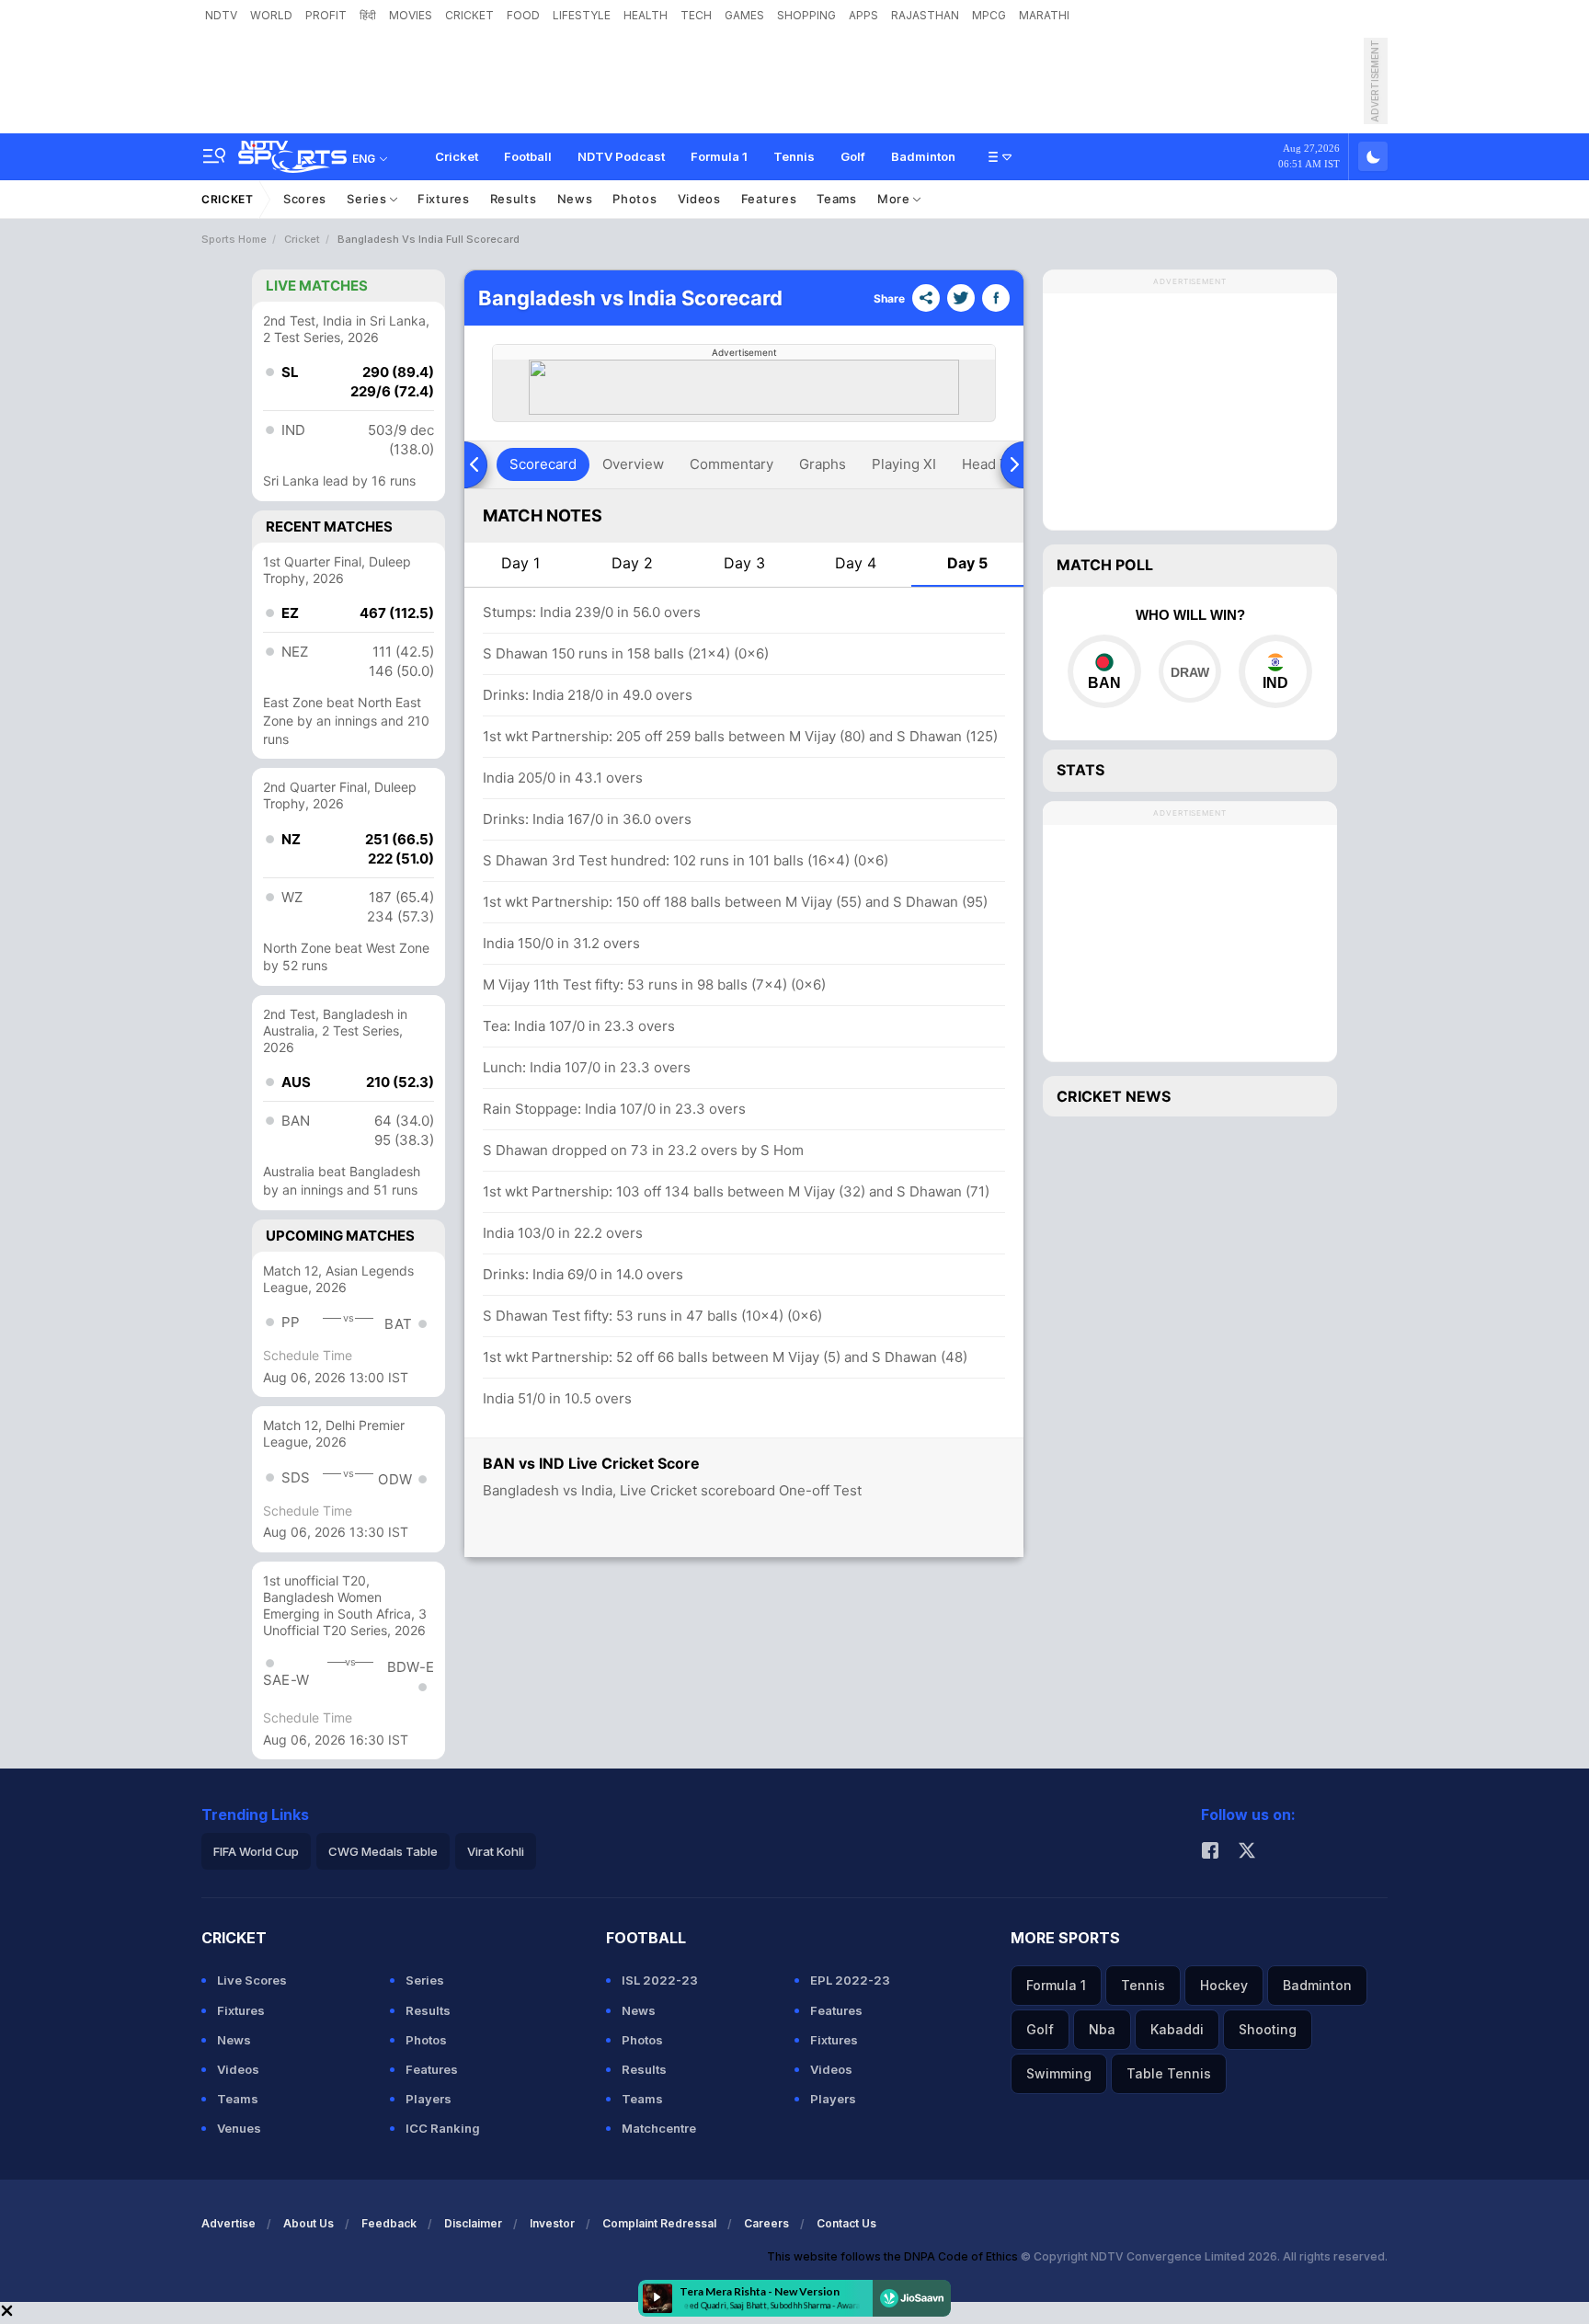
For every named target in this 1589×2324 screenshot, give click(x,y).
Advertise (229, 2223)
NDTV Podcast (621, 156)
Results (514, 199)
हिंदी (368, 15)
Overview (633, 464)
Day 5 (967, 563)
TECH (696, 15)
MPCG (989, 15)
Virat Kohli (496, 1851)
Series (368, 199)
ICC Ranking (443, 2128)
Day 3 (744, 563)
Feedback (389, 2223)
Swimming (1059, 2073)
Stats (1080, 770)
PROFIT (326, 15)
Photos (634, 199)
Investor (552, 2223)
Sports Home (234, 239)
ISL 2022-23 (660, 1980)
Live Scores (252, 1980)
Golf (853, 156)
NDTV (221, 15)
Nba (1102, 2029)
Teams (837, 199)
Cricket (457, 156)
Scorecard (543, 464)
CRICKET (469, 15)
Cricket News (1114, 1096)
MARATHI (1044, 15)
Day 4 (856, 563)
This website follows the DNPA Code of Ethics (894, 2256)
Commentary (732, 464)
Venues (239, 2128)
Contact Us (846, 2223)
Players (429, 2099)
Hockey (1224, 1985)
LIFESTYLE (582, 15)
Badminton (923, 156)
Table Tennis (1169, 2073)
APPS (863, 15)
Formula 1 (719, 156)
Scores (305, 199)
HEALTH (646, 15)
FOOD (523, 15)
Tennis (794, 156)
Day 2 (632, 563)
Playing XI (904, 464)
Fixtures (444, 199)
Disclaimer (473, 2223)
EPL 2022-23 (850, 1980)
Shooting (1268, 2029)
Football (528, 156)
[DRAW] (1189, 671)
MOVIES (411, 15)
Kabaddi (1177, 2029)
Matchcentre (659, 2128)
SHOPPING (806, 15)
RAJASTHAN (925, 15)
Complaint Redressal (659, 2223)
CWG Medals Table (383, 1851)
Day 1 (520, 563)
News (575, 199)
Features (769, 199)
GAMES (744, 15)
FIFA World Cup (256, 1851)
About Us (309, 2223)
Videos (699, 199)
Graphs (823, 464)
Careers (766, 2223)
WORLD (271, 15)
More (896, 199)
